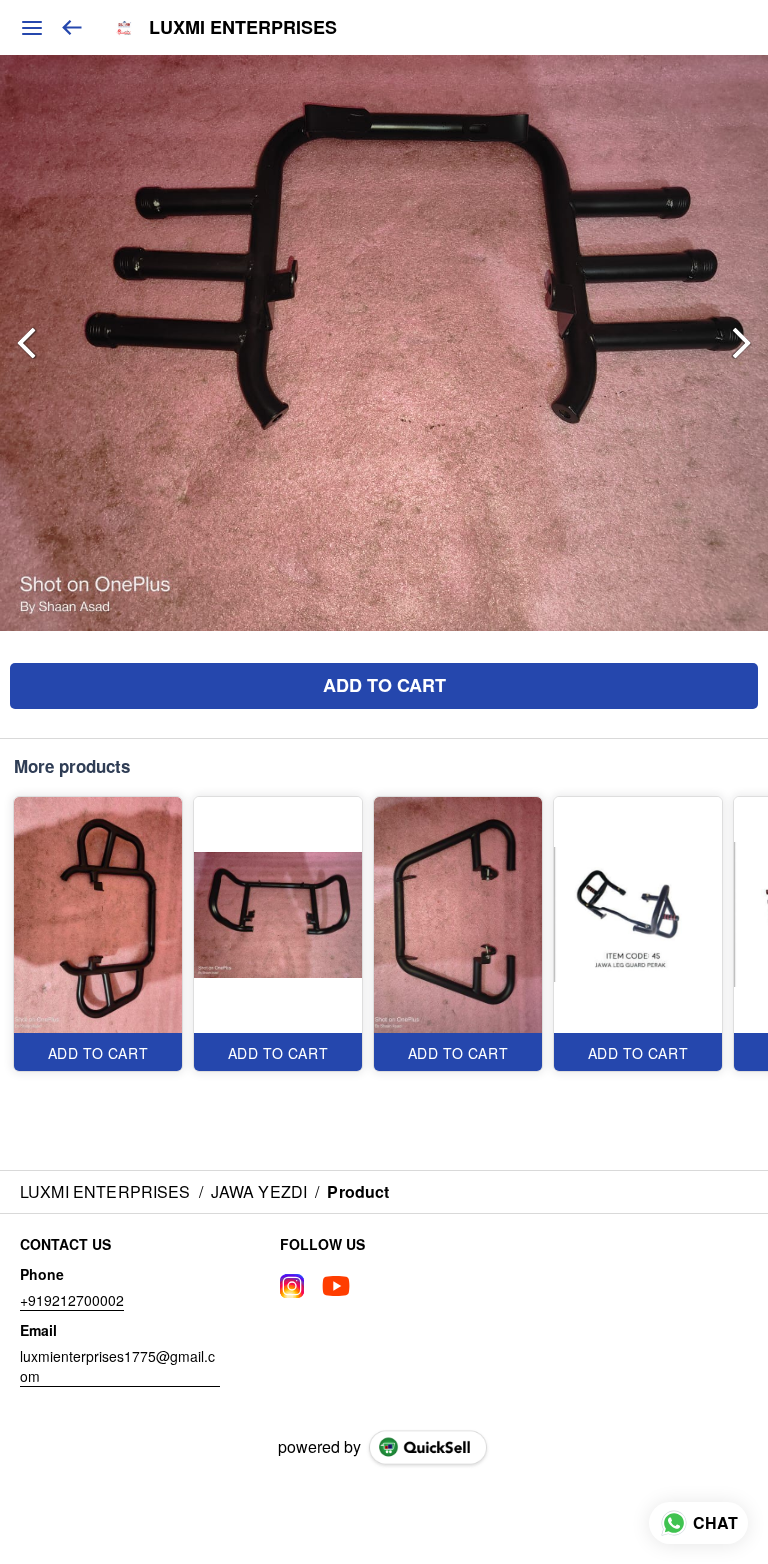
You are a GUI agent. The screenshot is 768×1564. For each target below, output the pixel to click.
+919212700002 (72, 1300)
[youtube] (336, 1286)
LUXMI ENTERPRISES (243, 28)
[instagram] (292, 1286)
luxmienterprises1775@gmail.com (117, 1366)
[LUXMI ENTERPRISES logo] (124, 28)
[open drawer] (32, 28)
